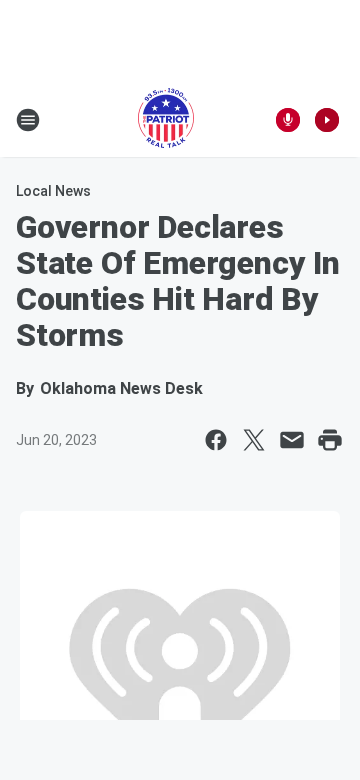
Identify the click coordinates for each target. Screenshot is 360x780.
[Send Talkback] (288, 120)
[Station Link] (166, 120)
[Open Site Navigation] (28, 120)
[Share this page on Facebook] (216, 440)
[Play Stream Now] (327, 120)
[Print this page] (330, 440)
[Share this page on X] (254, 440)
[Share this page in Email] (292, 440)
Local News (53, 191)
